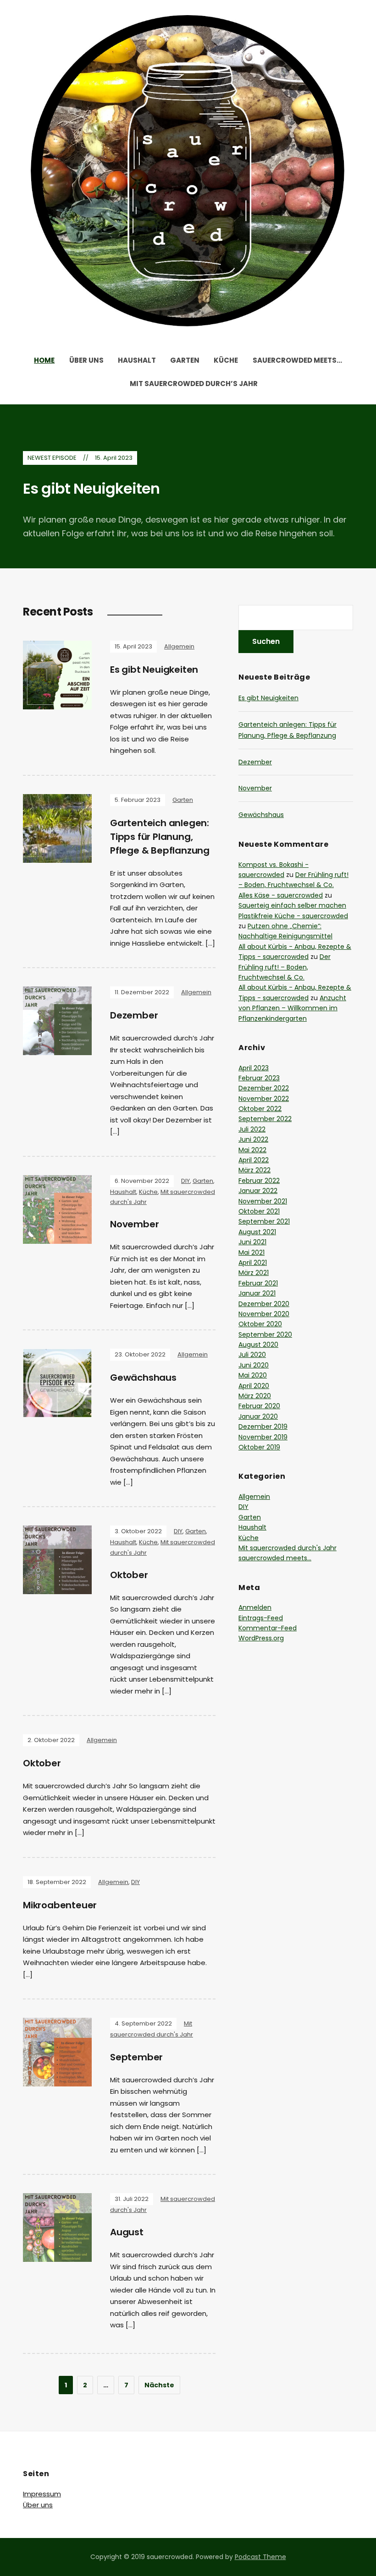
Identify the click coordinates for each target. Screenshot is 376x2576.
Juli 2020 (252, 1355)
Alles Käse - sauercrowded (281, 895)
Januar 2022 (258, 1191)
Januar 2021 (257, 1293)
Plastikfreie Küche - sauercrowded (293, 916)
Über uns (86, 360)
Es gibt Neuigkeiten (91, 488)
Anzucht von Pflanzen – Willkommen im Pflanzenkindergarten (292, 1008)
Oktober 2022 (260, 1109)
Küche (226, 360)
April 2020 (254, 1386)
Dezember (134, 1015)
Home (44, 360)
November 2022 (264, 1099)
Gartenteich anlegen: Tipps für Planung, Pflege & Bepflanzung (160, 837)
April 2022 (254, 1160)
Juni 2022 (253, 1139)
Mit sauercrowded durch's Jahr (288, 1548)
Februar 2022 (259, 1181)
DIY (185, 1181)
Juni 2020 (254, 1365)
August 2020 (258, 1345)
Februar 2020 (259, 1406)
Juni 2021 (252, 1242)
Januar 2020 (258, 1416)
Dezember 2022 (264, 1088)
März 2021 (254, 1273)
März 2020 (255, 1396)
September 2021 (264, 1221)
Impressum (42, 2494)
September (136, 2057)
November (134, 1224)
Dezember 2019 (263, 1427)
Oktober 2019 (259, 1447)
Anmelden (255, 1607)
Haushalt (137, 360)
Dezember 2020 (264, 1304)
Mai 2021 (252, 1253)
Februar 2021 (258, 1283)
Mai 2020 (253, 1375)
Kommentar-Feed (268, 1628)
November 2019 (263, 1437)
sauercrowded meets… (297, 360)
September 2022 (265, 1119)
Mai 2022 (252, 1150)
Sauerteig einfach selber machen (292, 905)
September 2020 (265, 1334)
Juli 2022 (252, 1129)
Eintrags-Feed (261, 1618)
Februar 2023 (259, 1078)
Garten (185, 360)
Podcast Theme (260, 2557)
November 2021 (263, 1201)
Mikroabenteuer (60, 1905)
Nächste (159, 2385)
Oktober (129, 1575)
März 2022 (254, 1170)
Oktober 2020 (260, 1324)
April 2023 (254, 1068)
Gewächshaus (143, 1378)
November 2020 (264, 1314)
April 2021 (253, 1263)
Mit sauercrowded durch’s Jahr (194, 384)
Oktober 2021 (259, 1211)
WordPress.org (261, 1638)
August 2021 (257, 1232)
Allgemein (179, 646)
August (127, 2232)
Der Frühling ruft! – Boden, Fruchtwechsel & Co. (285, 967)
